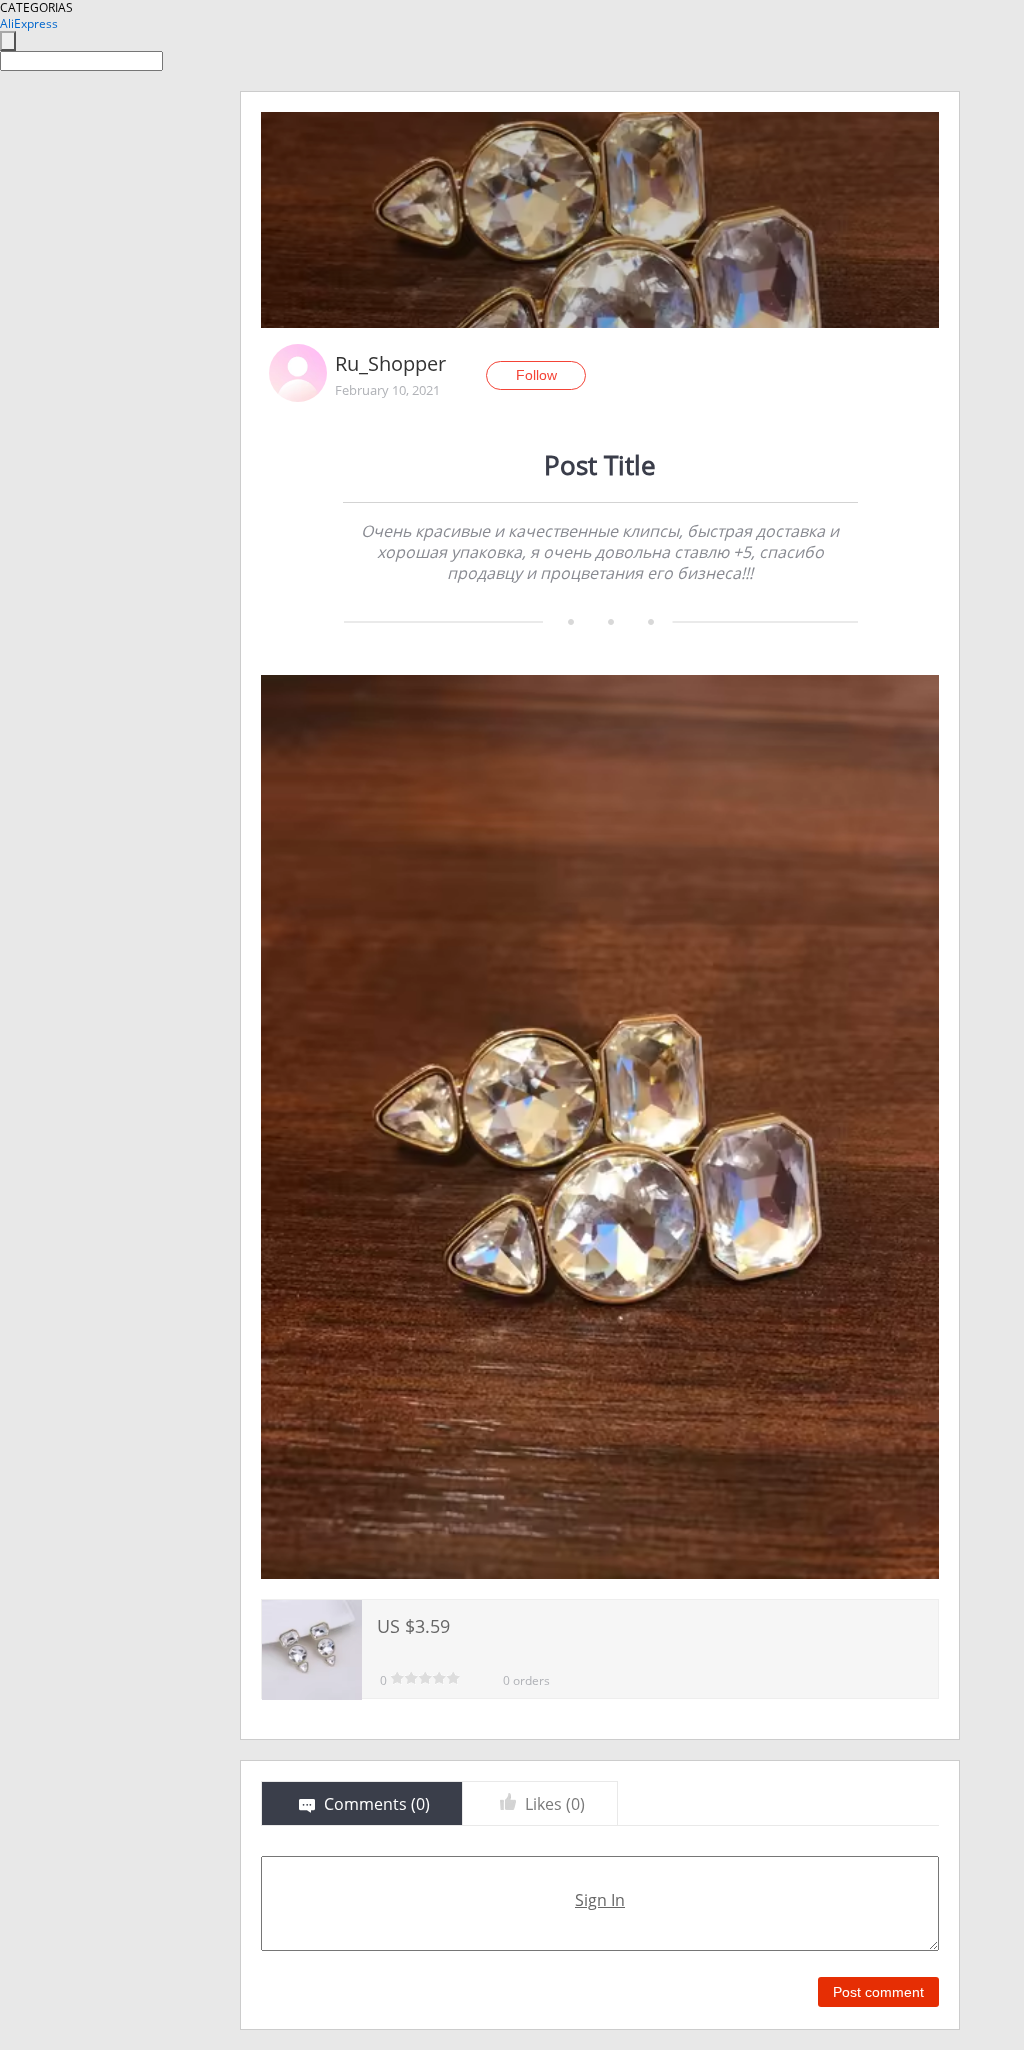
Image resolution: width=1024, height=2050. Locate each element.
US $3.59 (413, 1626)
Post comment (878, 1992)
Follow (536, 375)
